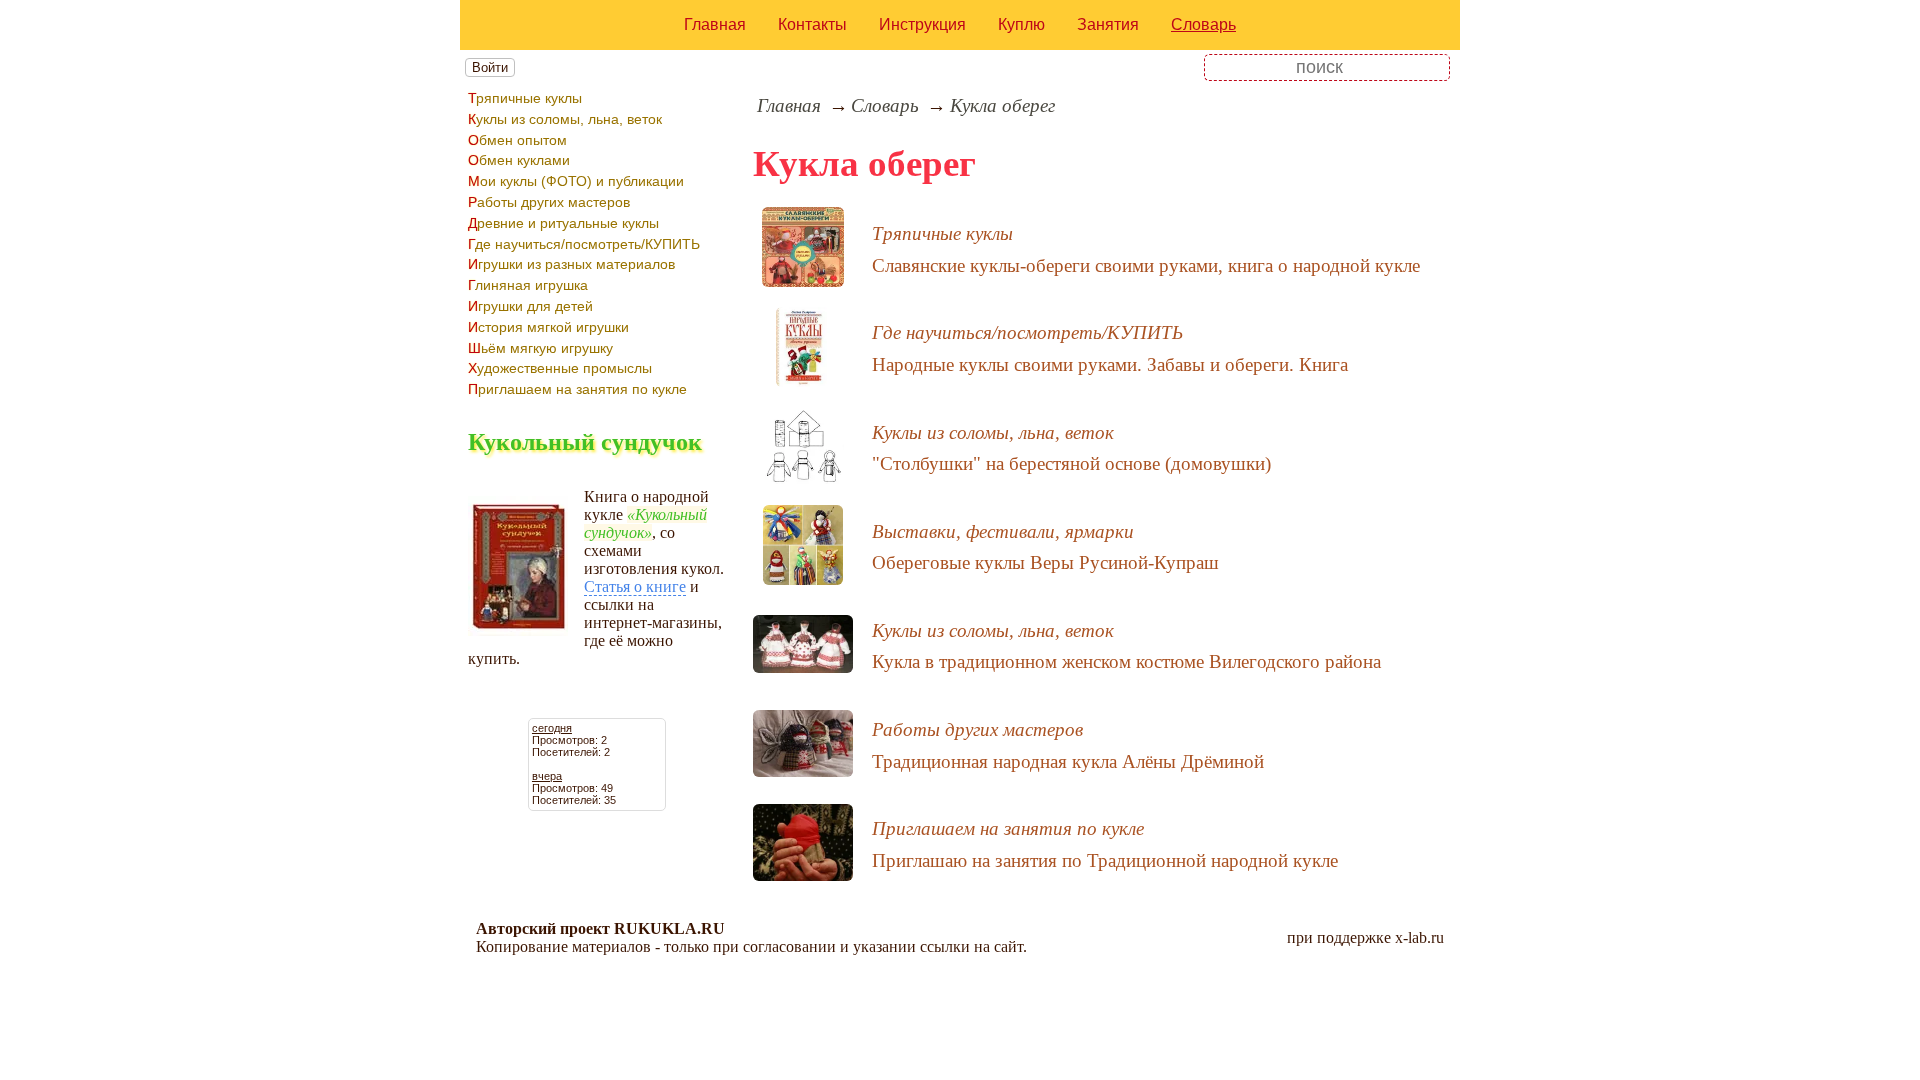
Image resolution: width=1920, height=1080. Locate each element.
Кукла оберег (1002, 105)
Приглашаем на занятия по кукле (577, 389)
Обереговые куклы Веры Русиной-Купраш (1045, 562)
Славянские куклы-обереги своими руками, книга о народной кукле (1146, 265)
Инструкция (922, 24)
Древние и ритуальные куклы (563, 223)
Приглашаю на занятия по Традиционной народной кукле (1105, 860)
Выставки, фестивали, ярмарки (1003, 531)
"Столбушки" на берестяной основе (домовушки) (1071, 463)
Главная (715, 24)
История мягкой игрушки (548, 327)
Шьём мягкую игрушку (540, 348)
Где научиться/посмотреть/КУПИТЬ (584, 244)
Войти (490, 67)
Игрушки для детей (530, 306)
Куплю (1021, 24)
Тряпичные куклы (525, 98)
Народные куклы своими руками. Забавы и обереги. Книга (1110, 364)
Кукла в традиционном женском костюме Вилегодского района (1126, 661)
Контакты (812, 24)
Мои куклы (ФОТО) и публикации (576, 181)
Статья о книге (635, 586)
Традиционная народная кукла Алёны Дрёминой (1068, 761)
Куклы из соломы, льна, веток (565, 119)
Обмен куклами (519, 160)
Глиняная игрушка (528, 285)
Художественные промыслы (560, 368)
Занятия (1108, 24)
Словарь (1203, 24)
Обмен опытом (517, 140)
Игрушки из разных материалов (571, 264)
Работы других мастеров (549, 202)
